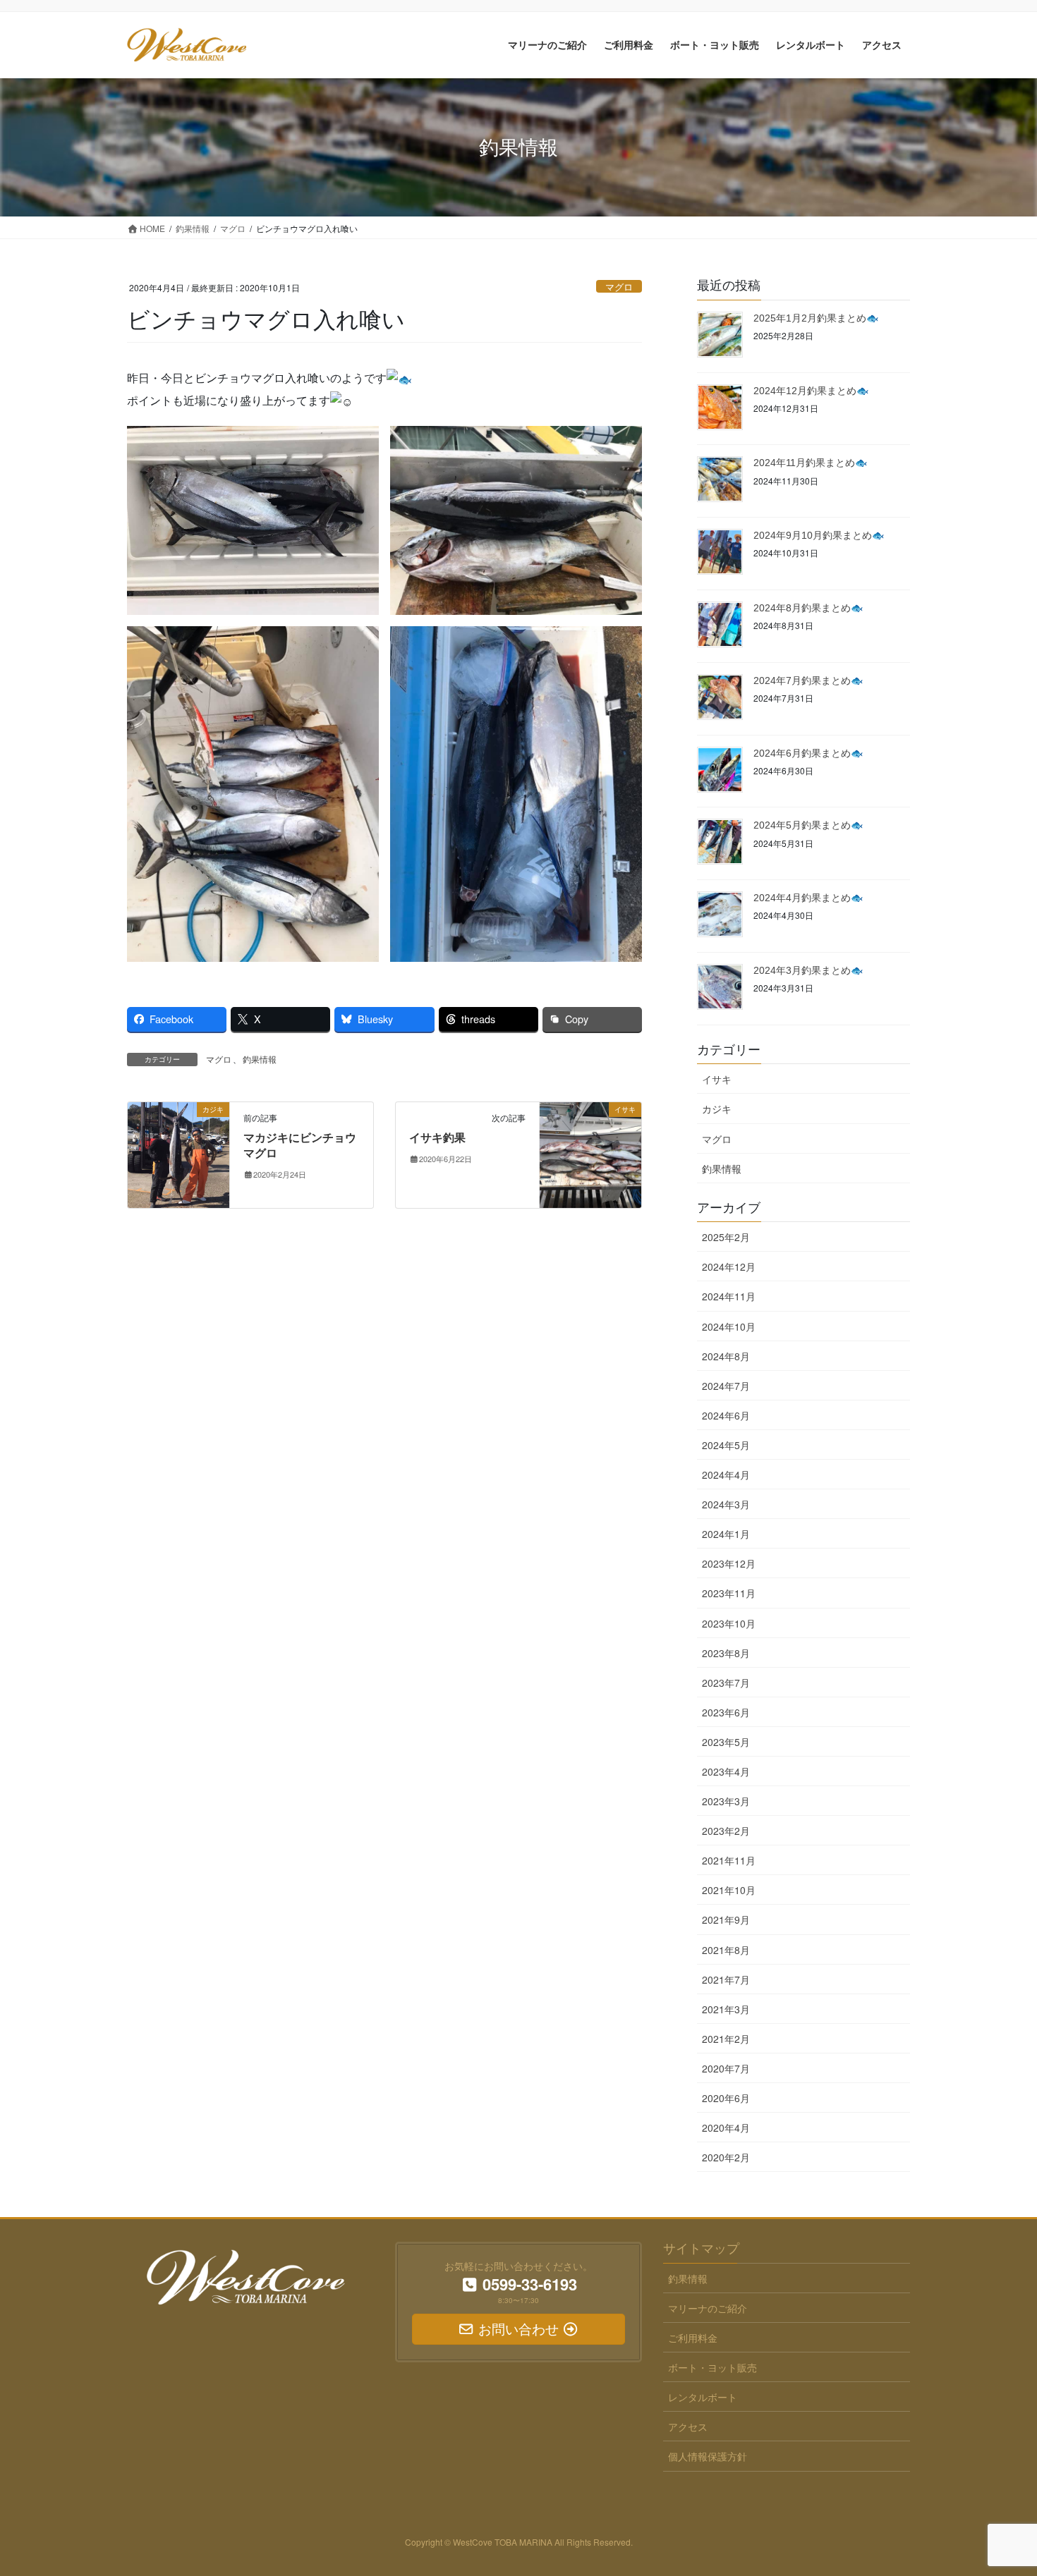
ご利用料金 (693, 2338)
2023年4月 (726, 1771)
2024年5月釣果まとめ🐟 (808, 825)
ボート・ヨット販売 (712, 2367)
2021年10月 (729, 1890)
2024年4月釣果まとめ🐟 (808, 898)
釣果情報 (260, 1059)
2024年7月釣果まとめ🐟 (808, 680)
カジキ (717, 1109)
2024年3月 (726, 1504)
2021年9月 (726, 1919)
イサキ (717, 1079)
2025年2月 (726, 1237)
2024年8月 (726, 1356)
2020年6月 (726, 2098)
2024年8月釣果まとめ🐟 (808, 608)
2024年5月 (726, 1445)
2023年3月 (726, 1801)
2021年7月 (726, 1979)
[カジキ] (178, 1153)
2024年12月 (729, 1266)
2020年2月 (726, 2157)
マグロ (619, 287)
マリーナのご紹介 (708, 2308)
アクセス (688, 2427)
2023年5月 (726, 1742)
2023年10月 (729, 1623)
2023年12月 (729, 1563)
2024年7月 (726, 1386)
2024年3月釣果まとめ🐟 (808, 970)
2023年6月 (726, 1712)
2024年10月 (729, 1326)
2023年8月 (726, 1653)
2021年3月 (726, 2009)
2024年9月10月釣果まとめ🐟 (819, 535)
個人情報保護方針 (708, 2456)
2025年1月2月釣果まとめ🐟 (816, 318)
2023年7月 (726, 1683)
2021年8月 (726, 1950)
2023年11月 (729, 1593)
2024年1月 (726, 1534)
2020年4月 (726, 2128)
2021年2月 (726, 2039)
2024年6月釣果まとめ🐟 (808, 753)
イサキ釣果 (437, 1138)
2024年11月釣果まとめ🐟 (810, 463)
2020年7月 (726, 2068)
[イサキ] (590, 1153)
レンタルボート (703, 2397)
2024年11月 (729, 1296)
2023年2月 (726, 1831)
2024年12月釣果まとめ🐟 (811, 391)
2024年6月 (726, 1415)
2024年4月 (726, 1475)
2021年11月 (729, 1860)
